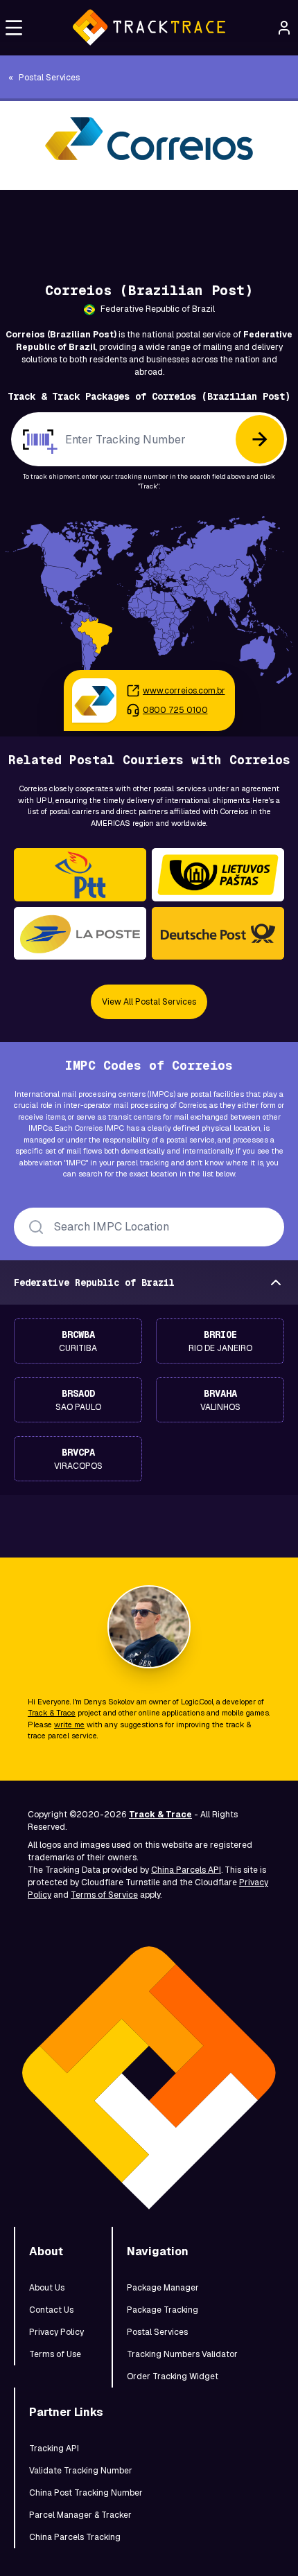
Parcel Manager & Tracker (80, 2515)
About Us (47, 2288)
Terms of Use (55, 2354)
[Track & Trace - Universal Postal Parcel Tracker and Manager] (149, 28)
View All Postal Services (149, 1002)
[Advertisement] (149, 221)
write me (69, 1724)
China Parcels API (186, 1870)
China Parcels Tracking (75, 2537)
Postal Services (157, 2332)
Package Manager (163, 2288)
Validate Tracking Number (81, 2471)
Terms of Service (104, 1895)
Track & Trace (52, 1713)
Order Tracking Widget (173, 2376)
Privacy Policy (56, 2332)
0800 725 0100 (175, 710)
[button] (14, 28)
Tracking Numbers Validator (182, 2354)
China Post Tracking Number (86, 2493)
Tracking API (54, 2449)
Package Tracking (163, 2310)
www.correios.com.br (184, 691)
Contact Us (51, 2310)
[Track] (260, 439)
